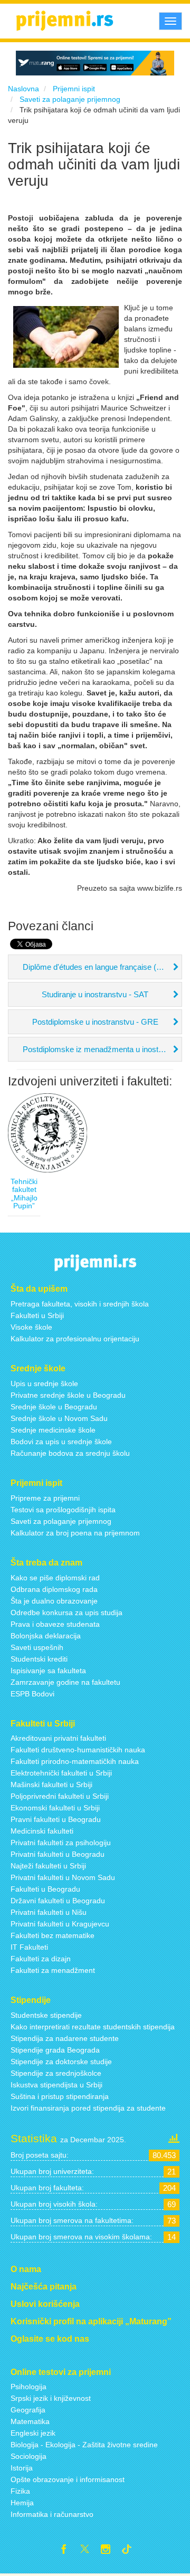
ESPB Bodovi (32, 1694)
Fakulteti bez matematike (53, 1935)
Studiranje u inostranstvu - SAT (95, 994)
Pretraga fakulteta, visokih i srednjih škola (80, 1304)
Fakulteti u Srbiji (37, 1315)
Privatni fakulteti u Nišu (49, 1912)
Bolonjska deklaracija (46, 1636)
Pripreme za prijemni (45, 1498)
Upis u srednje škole (44, 1384)
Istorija (22, 2468)
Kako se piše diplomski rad (55, 1578)
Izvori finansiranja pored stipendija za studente (88, 2108)
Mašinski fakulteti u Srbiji (51, 1785)
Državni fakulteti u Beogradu (58, 1901)
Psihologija (28, 2387)
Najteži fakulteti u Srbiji (48, 1866)
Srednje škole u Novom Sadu (59, 1418)
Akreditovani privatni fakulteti (58, 1738)
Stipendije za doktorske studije (61, 2062)
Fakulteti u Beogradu (45, 1889)
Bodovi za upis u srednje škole (61, 1442)
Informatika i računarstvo (52, 2514)
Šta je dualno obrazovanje (54, 1601)
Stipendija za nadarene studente (65, 2038)
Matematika (30, 2421)
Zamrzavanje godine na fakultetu (65, 1682)
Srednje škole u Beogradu (54, 1407)
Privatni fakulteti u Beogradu (58, 1854)
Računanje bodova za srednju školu (70, 1453)
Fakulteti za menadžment (53, 1970)
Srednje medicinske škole (53, 1430)
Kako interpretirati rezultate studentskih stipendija (93, 2027)
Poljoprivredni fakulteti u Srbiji (60, 1796)
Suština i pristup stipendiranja (60, 2096)
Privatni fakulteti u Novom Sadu (63, 1877)
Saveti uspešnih (37, 1647)
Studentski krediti (39, 1659)
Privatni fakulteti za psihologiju (61, 1843)
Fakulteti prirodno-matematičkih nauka (75, 1761)
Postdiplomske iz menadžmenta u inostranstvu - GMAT (102, 1049)
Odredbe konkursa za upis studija (66, 1613)
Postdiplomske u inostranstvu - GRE (95, 1022)
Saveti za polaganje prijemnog (61, 1521)
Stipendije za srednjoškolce (56, 2073)
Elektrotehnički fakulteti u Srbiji (61, 1773)
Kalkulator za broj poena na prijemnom (75, 1533)
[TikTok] (131, 2551)
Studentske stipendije (46, 2015)
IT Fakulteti (29, 1947)
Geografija (28, 2410)
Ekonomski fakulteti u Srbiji (55, 1808)
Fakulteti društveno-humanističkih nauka (78, 1750)
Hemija (22, 2503)
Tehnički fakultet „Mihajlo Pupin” (24, 1194)
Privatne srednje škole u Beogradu (68, 1395)
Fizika (20, 2491)
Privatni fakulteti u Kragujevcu (60, 1924)
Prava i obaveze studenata (55, 1624)
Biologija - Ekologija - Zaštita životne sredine (84, 2445)
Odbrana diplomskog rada (54, 1589)
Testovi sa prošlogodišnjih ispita (63, 1510)
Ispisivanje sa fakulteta (48, 1671)
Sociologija (28, 2456)
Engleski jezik (33, 2433)
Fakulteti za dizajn (41, 1959)
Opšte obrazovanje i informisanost (68, 2479)
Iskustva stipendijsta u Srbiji (56, 2085)
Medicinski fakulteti (42, 1831)
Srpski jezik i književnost (51, 2398)
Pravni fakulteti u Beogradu (56, 1819)
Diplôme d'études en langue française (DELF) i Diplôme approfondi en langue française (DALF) (102, 967)
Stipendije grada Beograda (55, 2050)
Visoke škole (31, 1327)
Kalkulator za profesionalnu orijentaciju (75, 1339)
